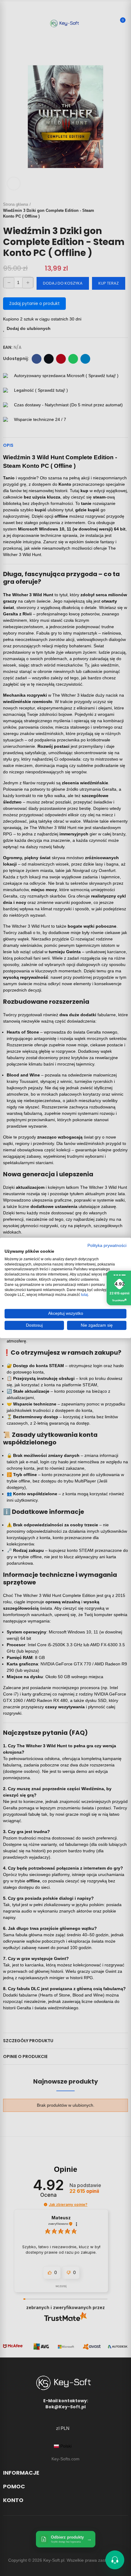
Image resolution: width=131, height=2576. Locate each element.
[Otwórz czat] (115, 2560)
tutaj (85, 1295)
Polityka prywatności (107, 1246)
